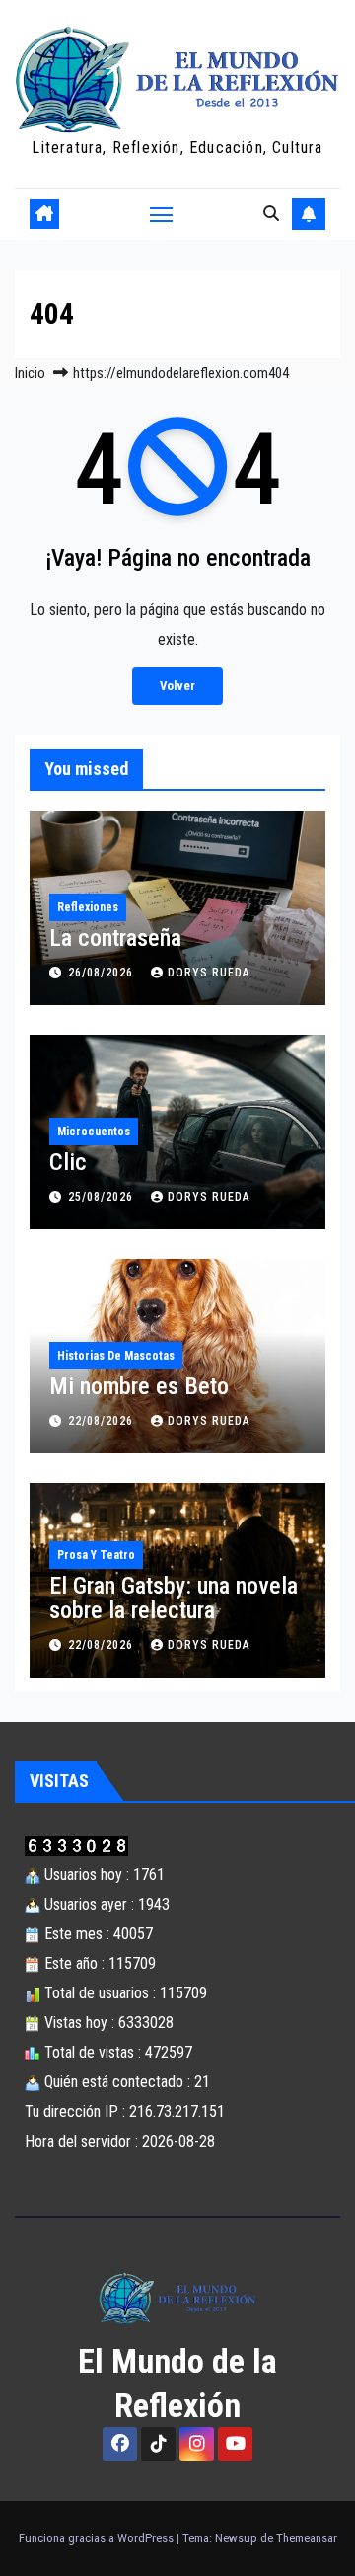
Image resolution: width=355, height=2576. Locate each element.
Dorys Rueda (209, 973)
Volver (177, 686)
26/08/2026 (103, 973)
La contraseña (115, 938)
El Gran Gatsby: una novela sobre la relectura (174, 1598)
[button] (271, 214)
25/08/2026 (103, 1197)
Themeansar (307, 2538)
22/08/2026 (103, 1421)
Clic (68, 1162)
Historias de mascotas (116, 1356)
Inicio (30, 373)
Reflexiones (88, 907)
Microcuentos (94, 1132)
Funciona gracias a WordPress (98, 2538)
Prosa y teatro (96, 1555)
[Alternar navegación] (162, 214)
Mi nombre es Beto (139, 1386)
